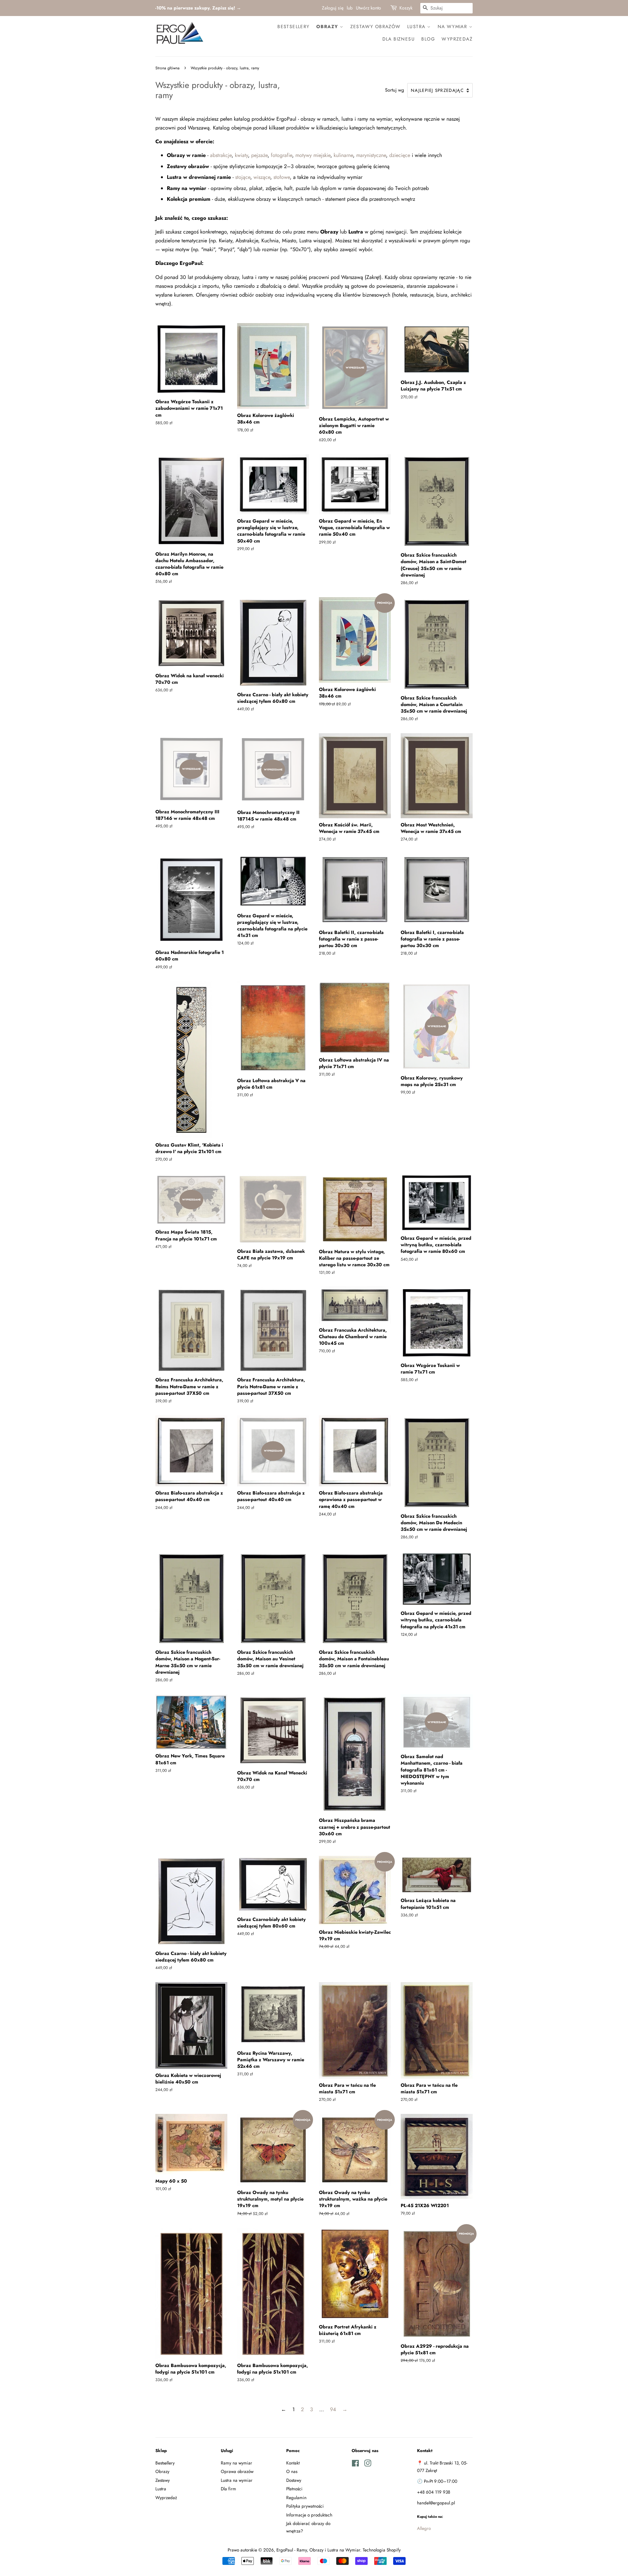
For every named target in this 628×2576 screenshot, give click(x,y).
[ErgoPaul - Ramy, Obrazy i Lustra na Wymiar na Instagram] (368, 2464)
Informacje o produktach (309, 2515)
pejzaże (259, 155)
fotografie (281, 155)
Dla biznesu (399, 39)
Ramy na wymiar (236, 2463)
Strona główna (167, 68)
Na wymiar (453, 26)
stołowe (282, 177)
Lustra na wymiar (237, 2480)
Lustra (417, 26)
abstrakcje (221, 155)
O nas (292, 2471)
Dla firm (228, 2489)
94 (333, 2409)
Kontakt (293, 2463)
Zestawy (163, 2480)
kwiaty (241, 155)
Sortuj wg (394, 90)
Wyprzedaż (457, 39)
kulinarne (343, 155)
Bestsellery (293, 26)
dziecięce (400, 155)
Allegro (424, 2528)
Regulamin (296, 2498)
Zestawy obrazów (375, 26)
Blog (428, 39)
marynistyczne (371, 155)
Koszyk (406, 8)
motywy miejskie (313, 155)
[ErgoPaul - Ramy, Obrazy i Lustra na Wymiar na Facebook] (355, 2464)
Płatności (294, 2489)
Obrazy (328, 26)
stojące (243, 177)
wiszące (262, 177)
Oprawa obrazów (237, 2471)
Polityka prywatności (305, 2506)
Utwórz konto (368, 8)
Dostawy (294, 2480)
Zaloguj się (333, 8)
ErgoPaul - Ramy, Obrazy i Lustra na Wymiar (318, 2550)
